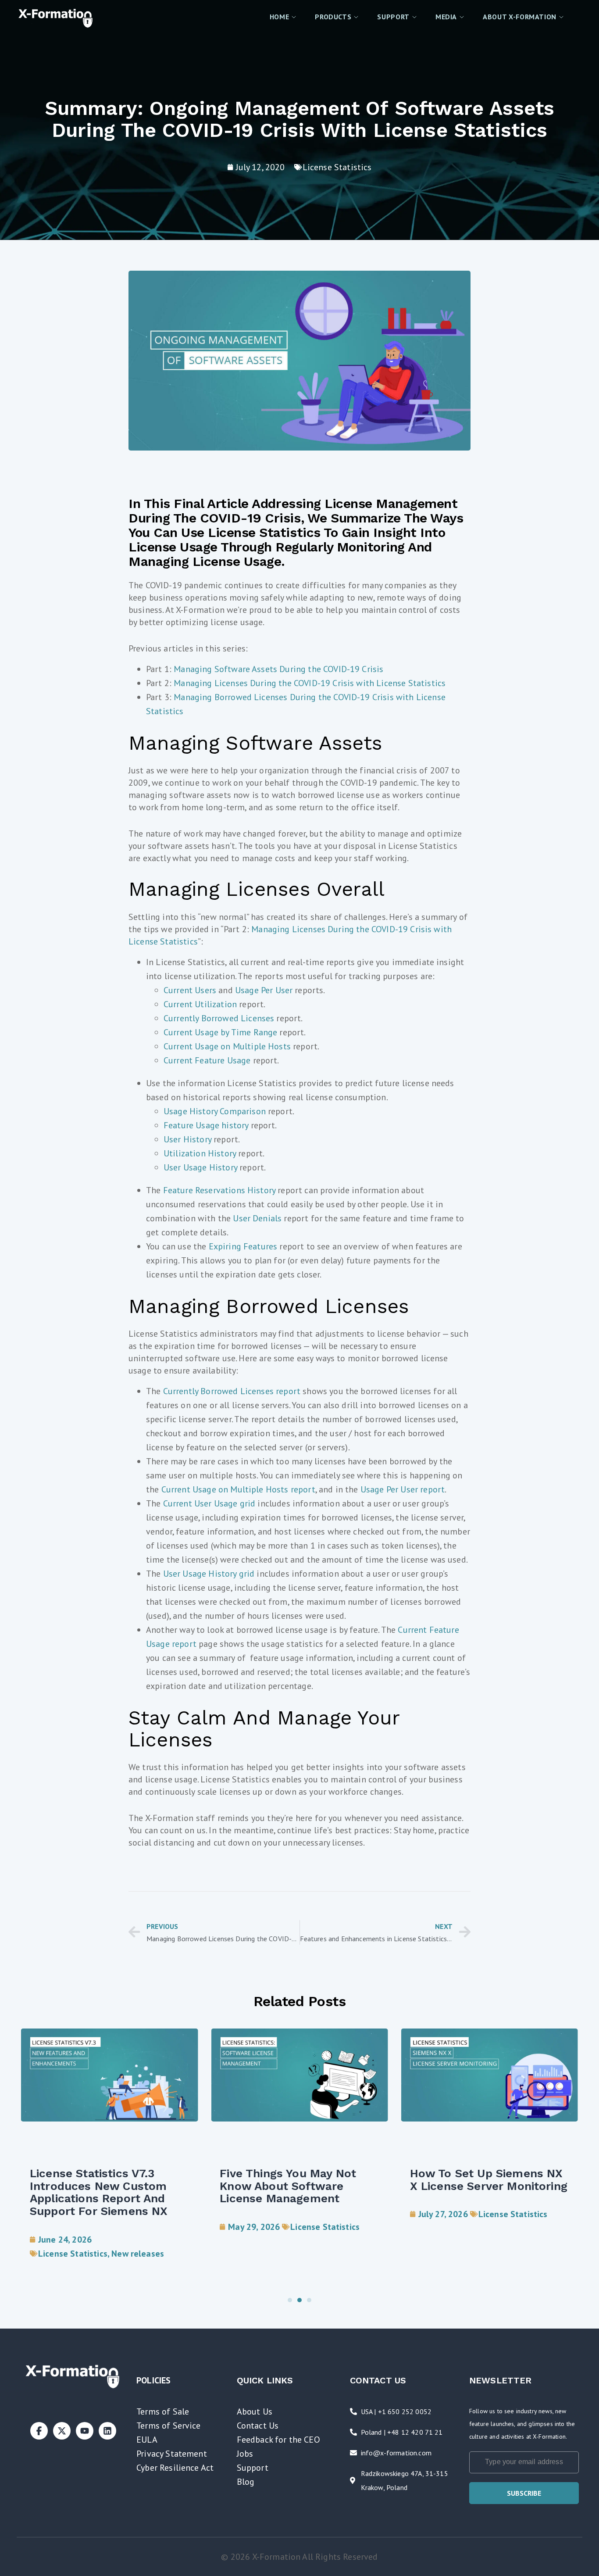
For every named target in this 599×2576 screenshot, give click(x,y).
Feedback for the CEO (278, 2440)
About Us (255, 2411)
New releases (138, 2254)
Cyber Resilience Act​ (175, 2468)
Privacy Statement (172, 2454)
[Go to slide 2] (299, 2300)
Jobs (245, 2454)
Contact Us (258, 2426)
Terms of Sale (163, 2411)
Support (253, 2468)
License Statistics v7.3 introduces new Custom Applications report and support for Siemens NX (99, 2192)
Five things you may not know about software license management (288, 2186)
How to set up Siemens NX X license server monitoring (489, 2180)
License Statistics (337, 167)
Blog (246, 2482)
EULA (147, 2440)
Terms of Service (169, 2426)
